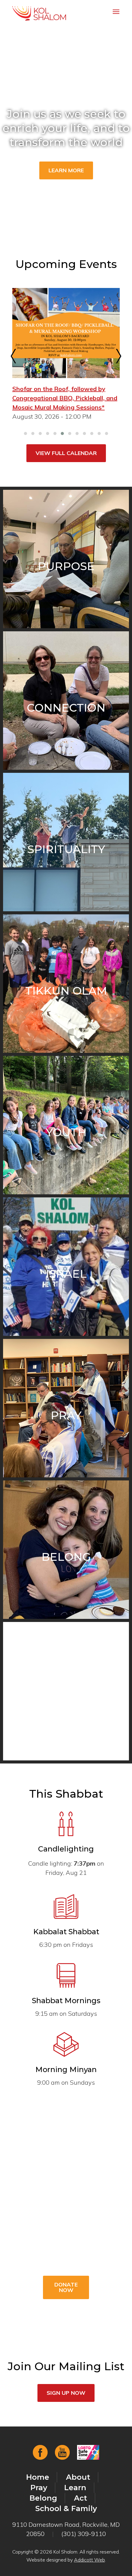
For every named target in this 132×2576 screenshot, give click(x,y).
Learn (75, 2488)
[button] (25, 433)
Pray (39, 2488)
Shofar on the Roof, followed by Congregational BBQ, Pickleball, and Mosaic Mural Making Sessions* (65, 398)
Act (81, 2498)
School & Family (66, 2508)
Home (38, 2477)
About (78, 2477)
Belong (43, 2498)
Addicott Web (89, 2560)
